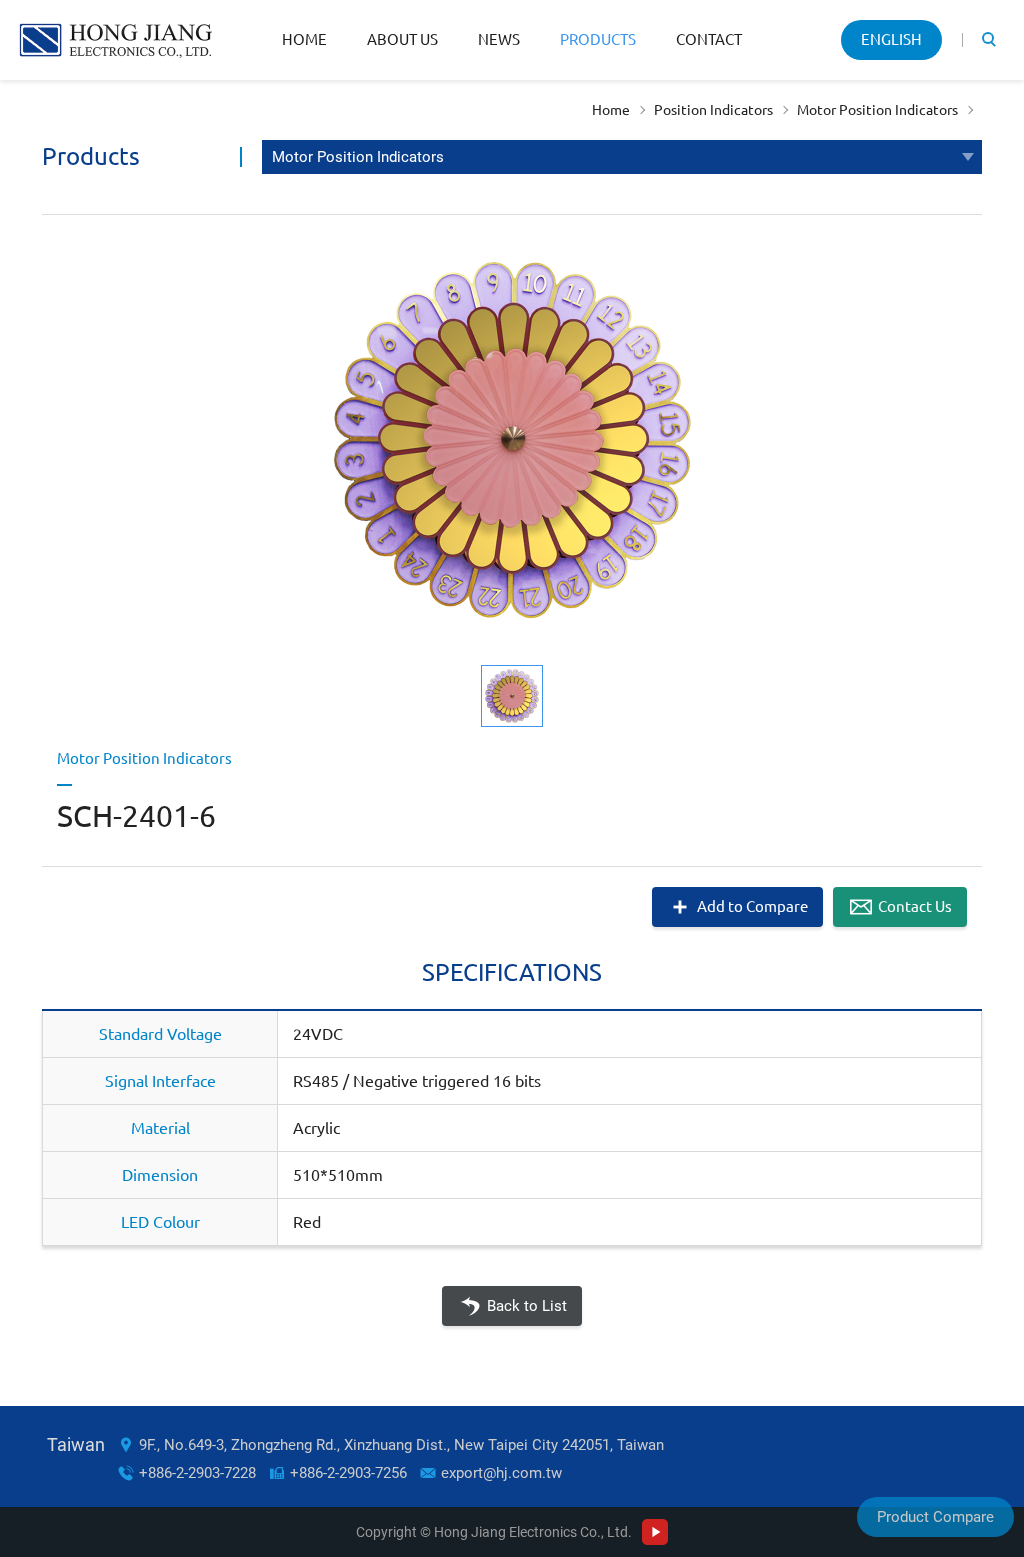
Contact (709, 39)
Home (304, 39)
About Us (402, 39)
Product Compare (935, 1517)
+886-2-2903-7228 (197, 1473)
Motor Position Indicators (877, 110)
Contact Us (915, 906)
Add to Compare (752, 906)
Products (598, 39)
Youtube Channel (655, 1532)
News (499, 39)
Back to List (527, 1306)
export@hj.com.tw (501, 1473)
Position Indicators (713, 110)
